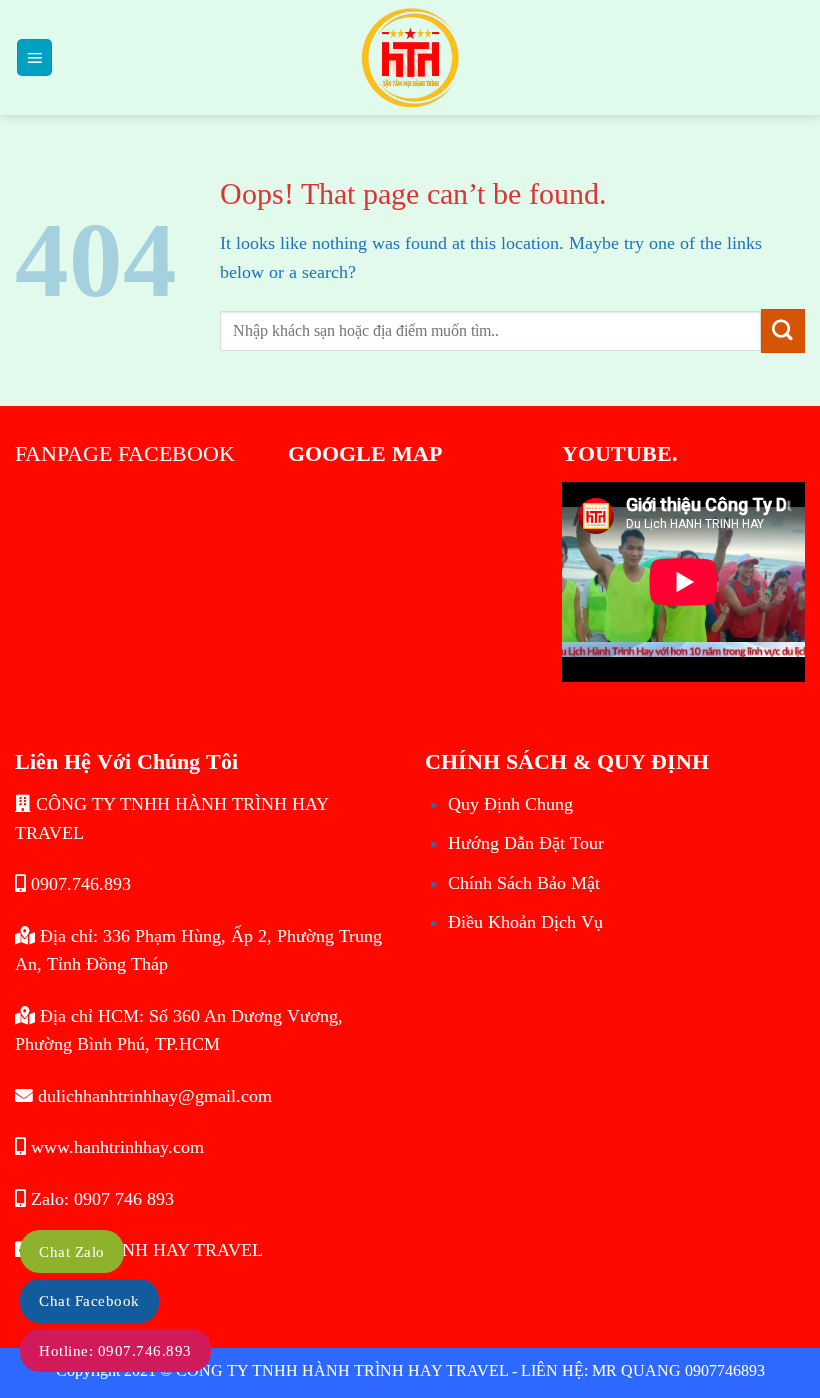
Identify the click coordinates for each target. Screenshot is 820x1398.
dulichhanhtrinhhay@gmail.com (152, 1096)
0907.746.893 (78, 884)
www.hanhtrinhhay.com (115, 1147)
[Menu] (35, 57)
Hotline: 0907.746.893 (115, 1351)
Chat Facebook (89, 1301)
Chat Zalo (72, 1252)
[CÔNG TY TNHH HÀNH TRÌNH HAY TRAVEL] (410, 57)
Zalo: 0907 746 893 (100, 1199)
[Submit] (783, 330)
